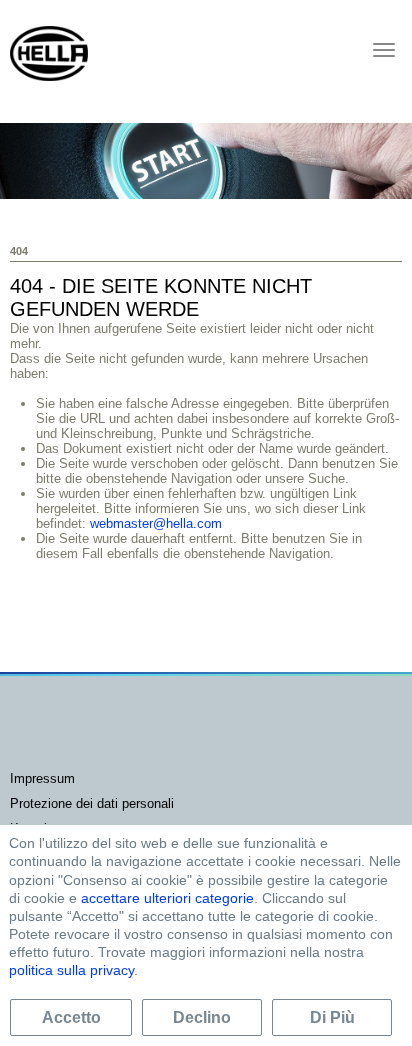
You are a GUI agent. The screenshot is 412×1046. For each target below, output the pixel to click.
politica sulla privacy (71, 970)
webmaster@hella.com (156, 523)
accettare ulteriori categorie (167, 898)
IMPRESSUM (42, 778)
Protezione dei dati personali (92, 803)
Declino (202, 1017)
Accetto (71, 1017)
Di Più (332, 1017)
